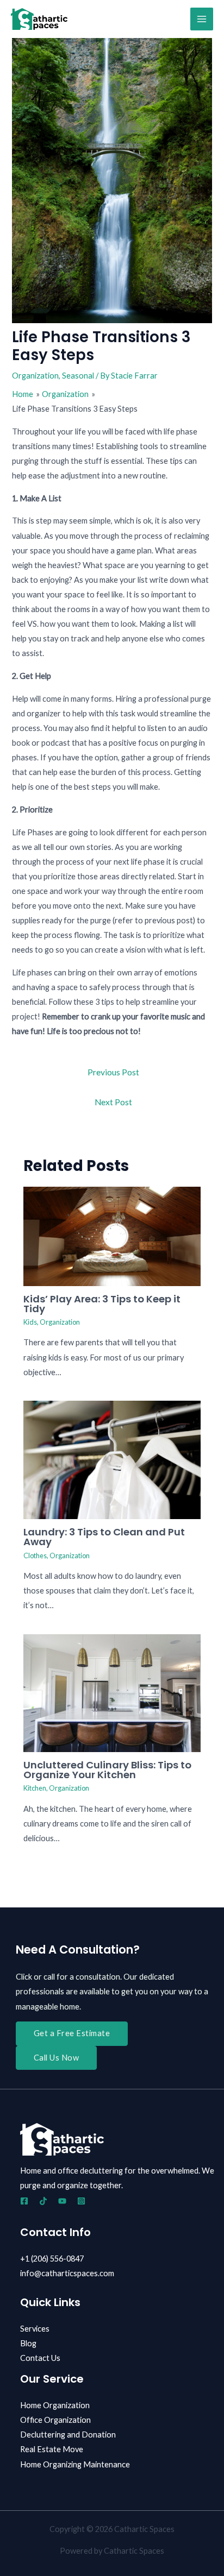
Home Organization (55, 2405)
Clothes (35, 1555)
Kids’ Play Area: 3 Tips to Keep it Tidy (102, 1304)
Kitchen (35, 1788)
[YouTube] (62, 2201)
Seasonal (78, 376)
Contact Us (40, 2358)
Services (35, 2329)
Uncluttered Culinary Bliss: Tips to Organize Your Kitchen (107, 1770)
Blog (28, 2343)
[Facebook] (24, 2201)
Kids (30, 1322)
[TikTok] (43, 2201)
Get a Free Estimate (72, 2033)
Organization (35, 376)
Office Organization (55, 2420)
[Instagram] (81, 2201)
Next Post (113, 1102)
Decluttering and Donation (68, 2435)
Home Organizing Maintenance (75, 2464)
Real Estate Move (52, 2449)
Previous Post (113, 1072)
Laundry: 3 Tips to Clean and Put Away (104, 1537)
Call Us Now (57, 2058)
